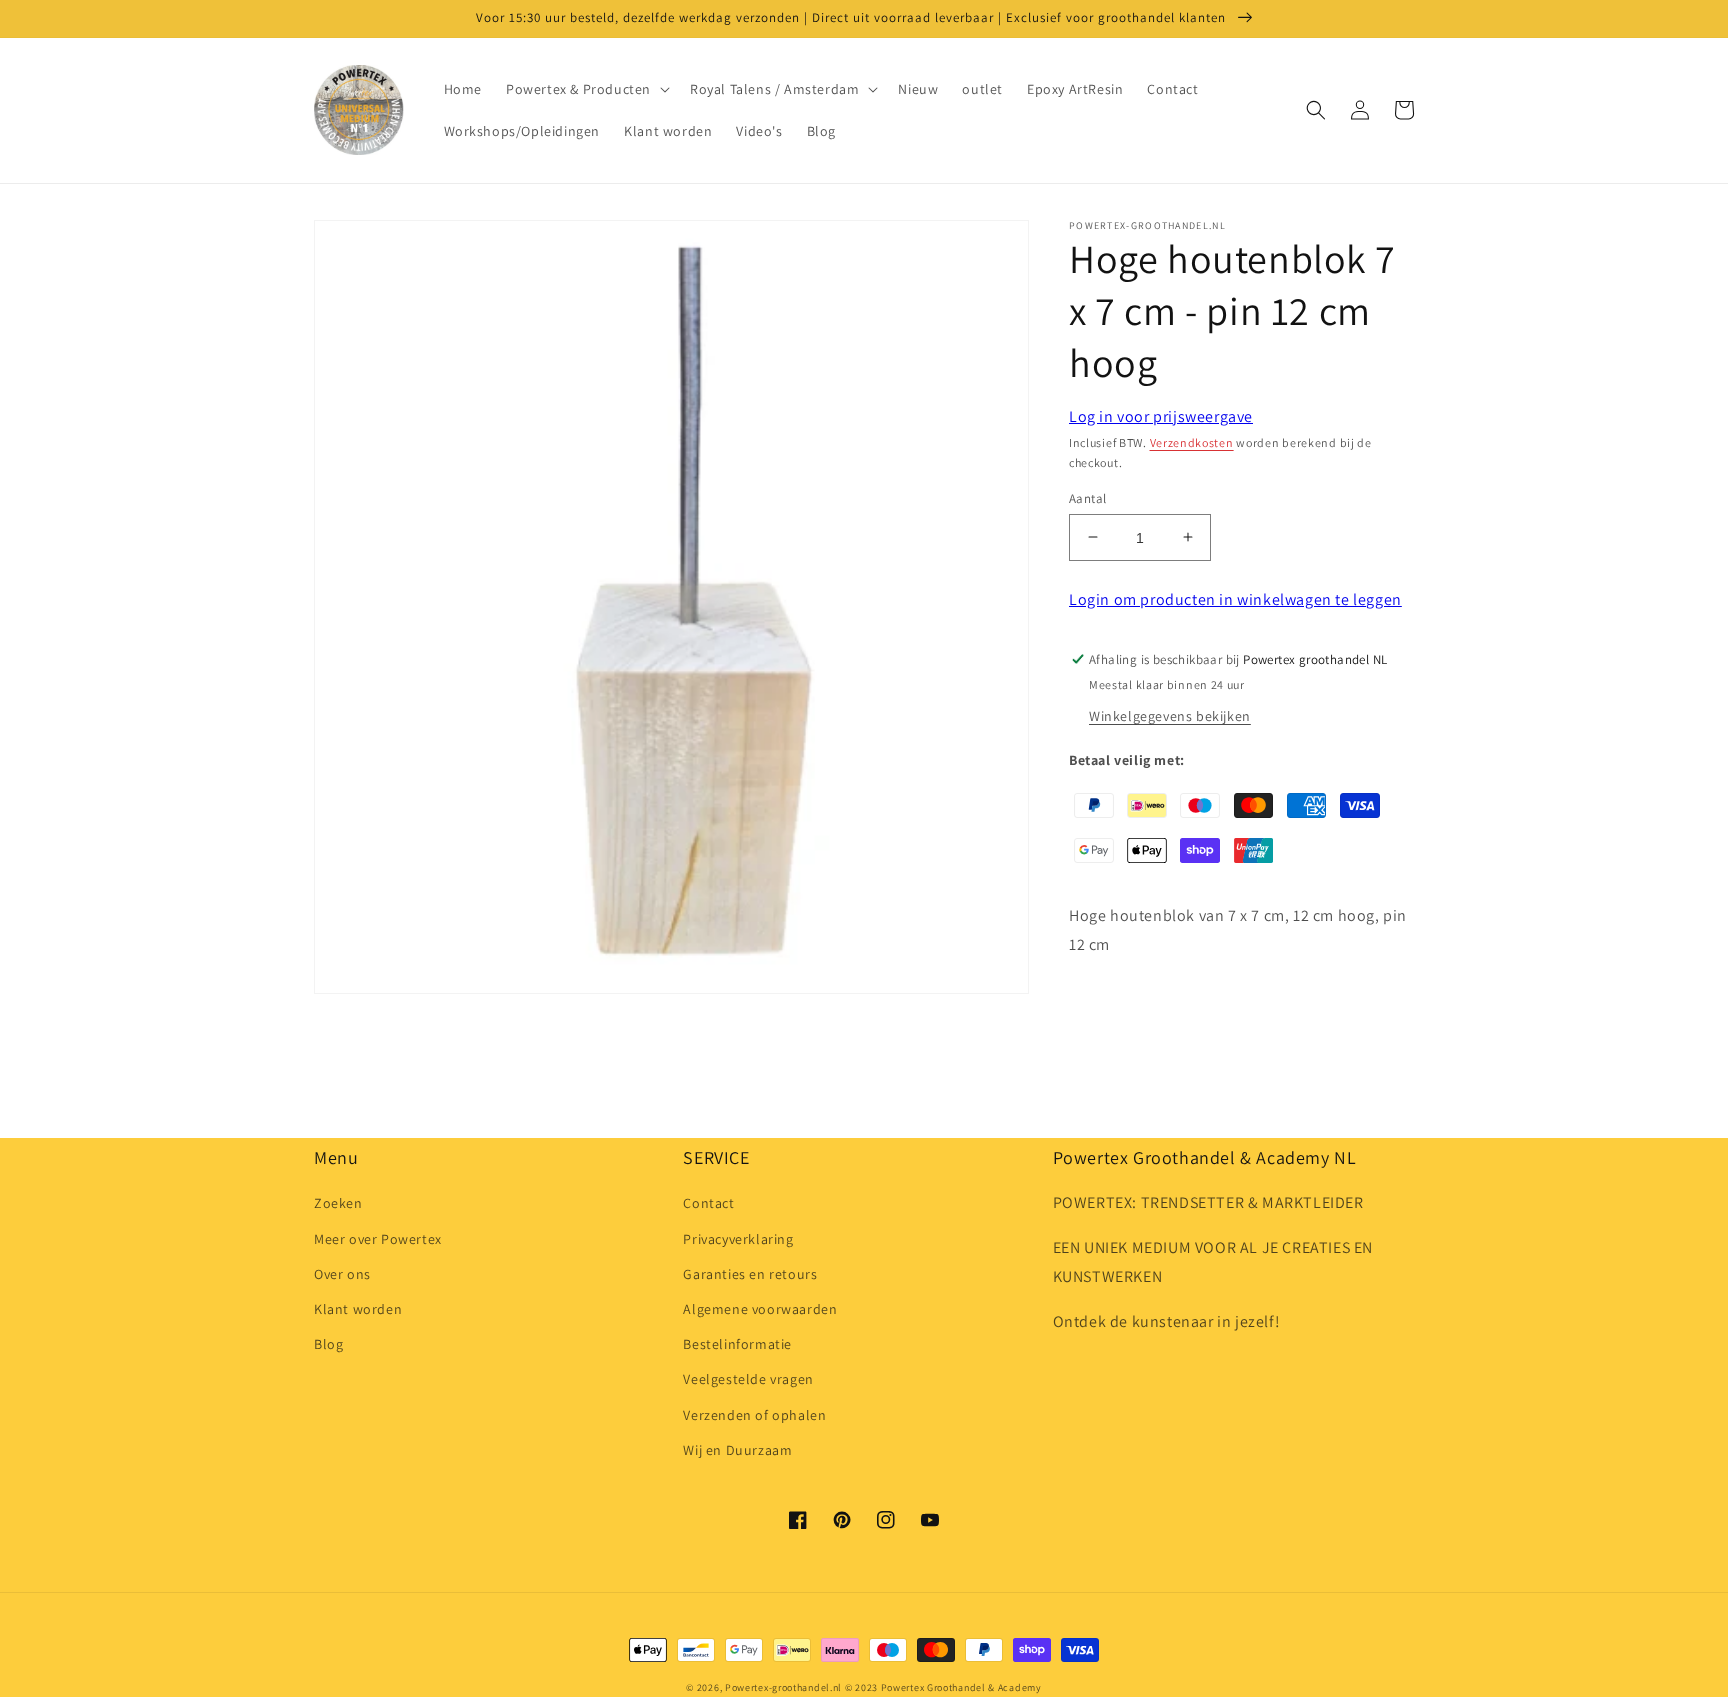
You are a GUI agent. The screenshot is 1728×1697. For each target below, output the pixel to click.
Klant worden (358, 1309)
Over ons (342, 1274)
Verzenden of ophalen (754, 1415)
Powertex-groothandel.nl (783, 1687)
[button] (586, 89)
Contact (708, 1203)
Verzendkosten (1192, 442)
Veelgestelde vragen (748, 1379)
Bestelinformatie (737, 1344)
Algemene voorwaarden (760, 1309)
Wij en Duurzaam (737, 1450)
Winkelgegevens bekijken (1170, 716)
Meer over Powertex (378, 1239)
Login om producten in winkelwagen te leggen (1235, 599)
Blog (328, 1344)
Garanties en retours (750, 1274)
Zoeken (338, 1203)
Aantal (1087, 497)
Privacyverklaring (738, 1239)
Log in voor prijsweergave (1161, 416)
